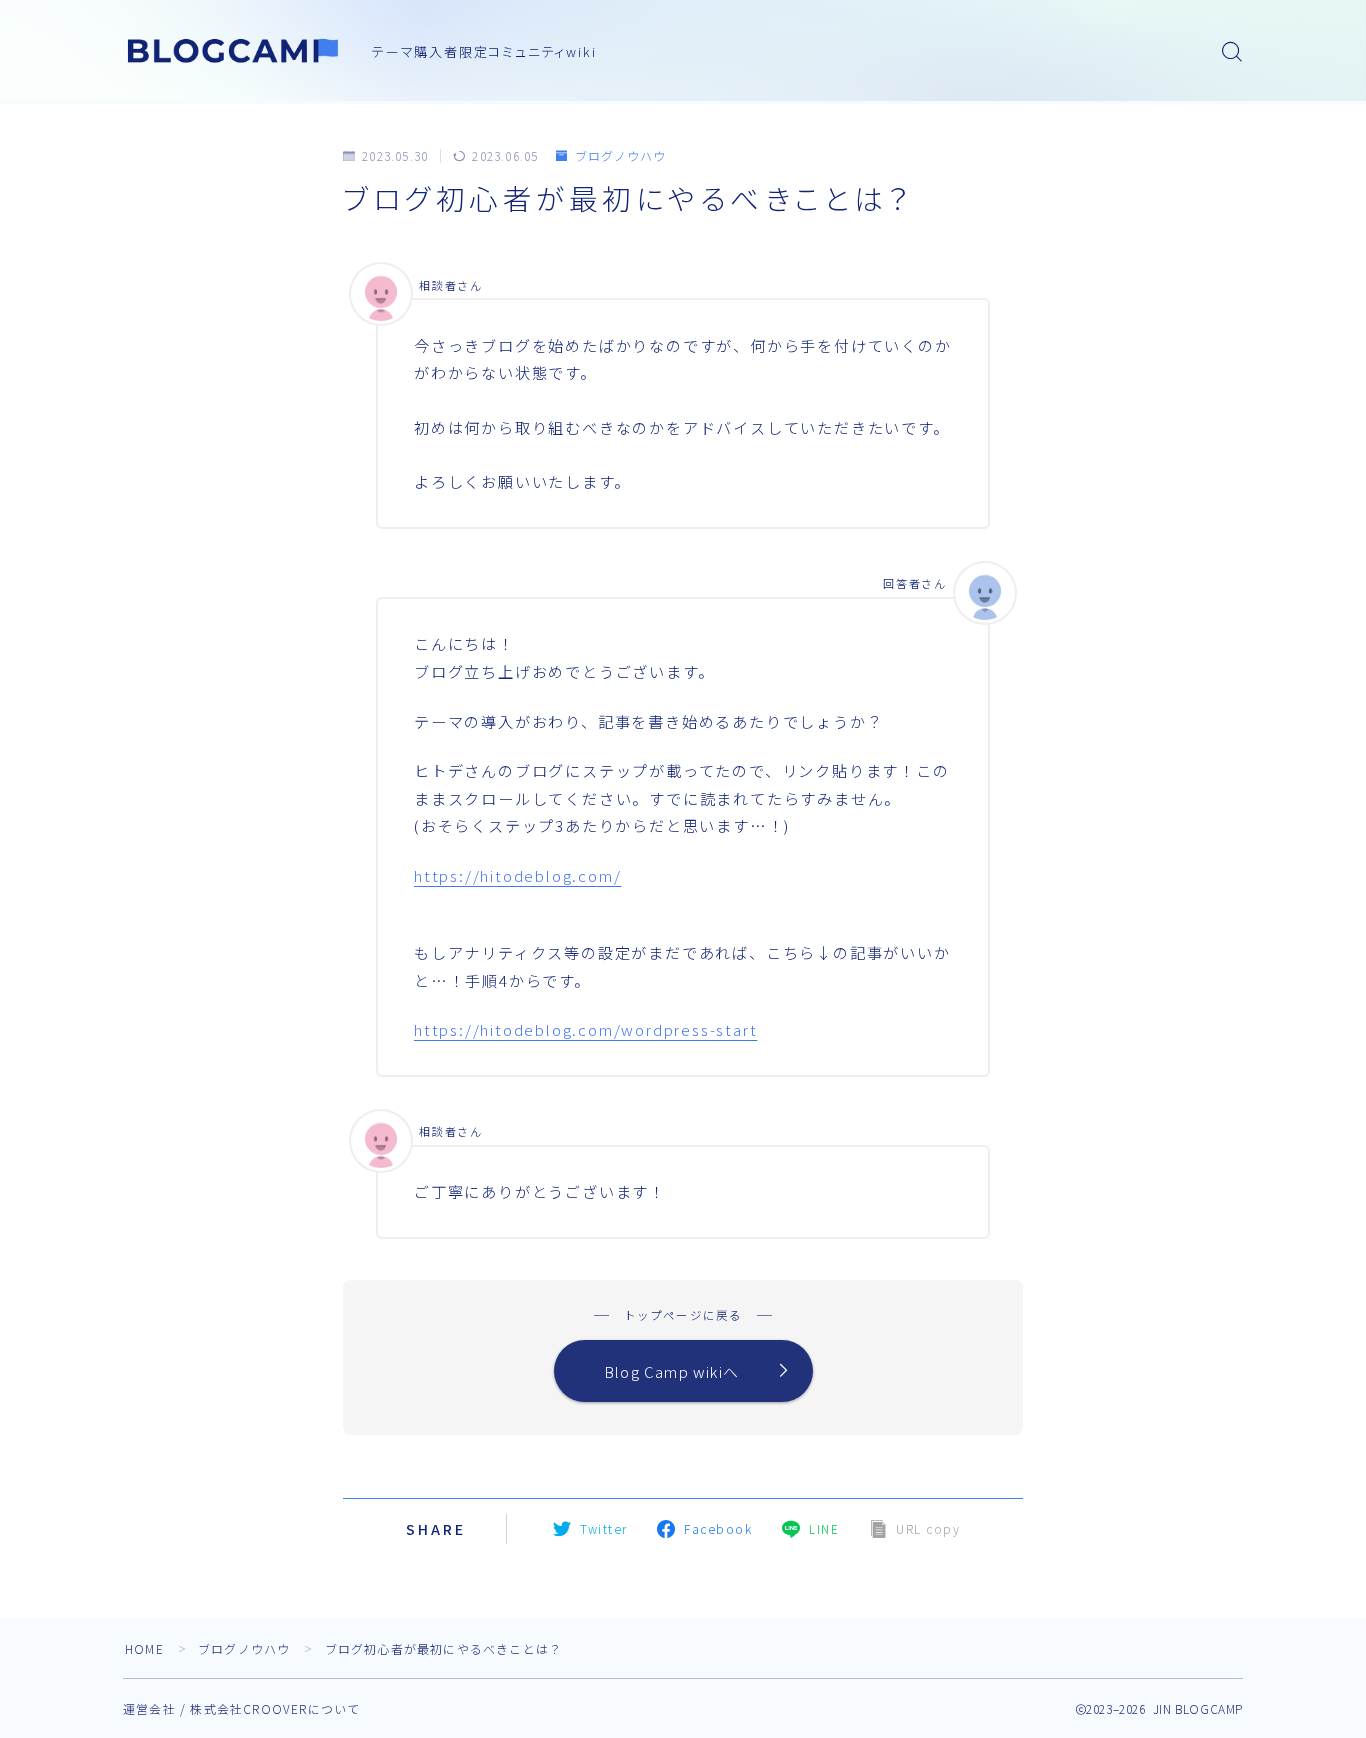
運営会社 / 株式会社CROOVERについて (241, 1708)
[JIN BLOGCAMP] (234, 51)
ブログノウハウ (620, 155)
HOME (144, 1648)
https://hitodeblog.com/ (517, 875)
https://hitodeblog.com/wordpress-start (585, 1029)
